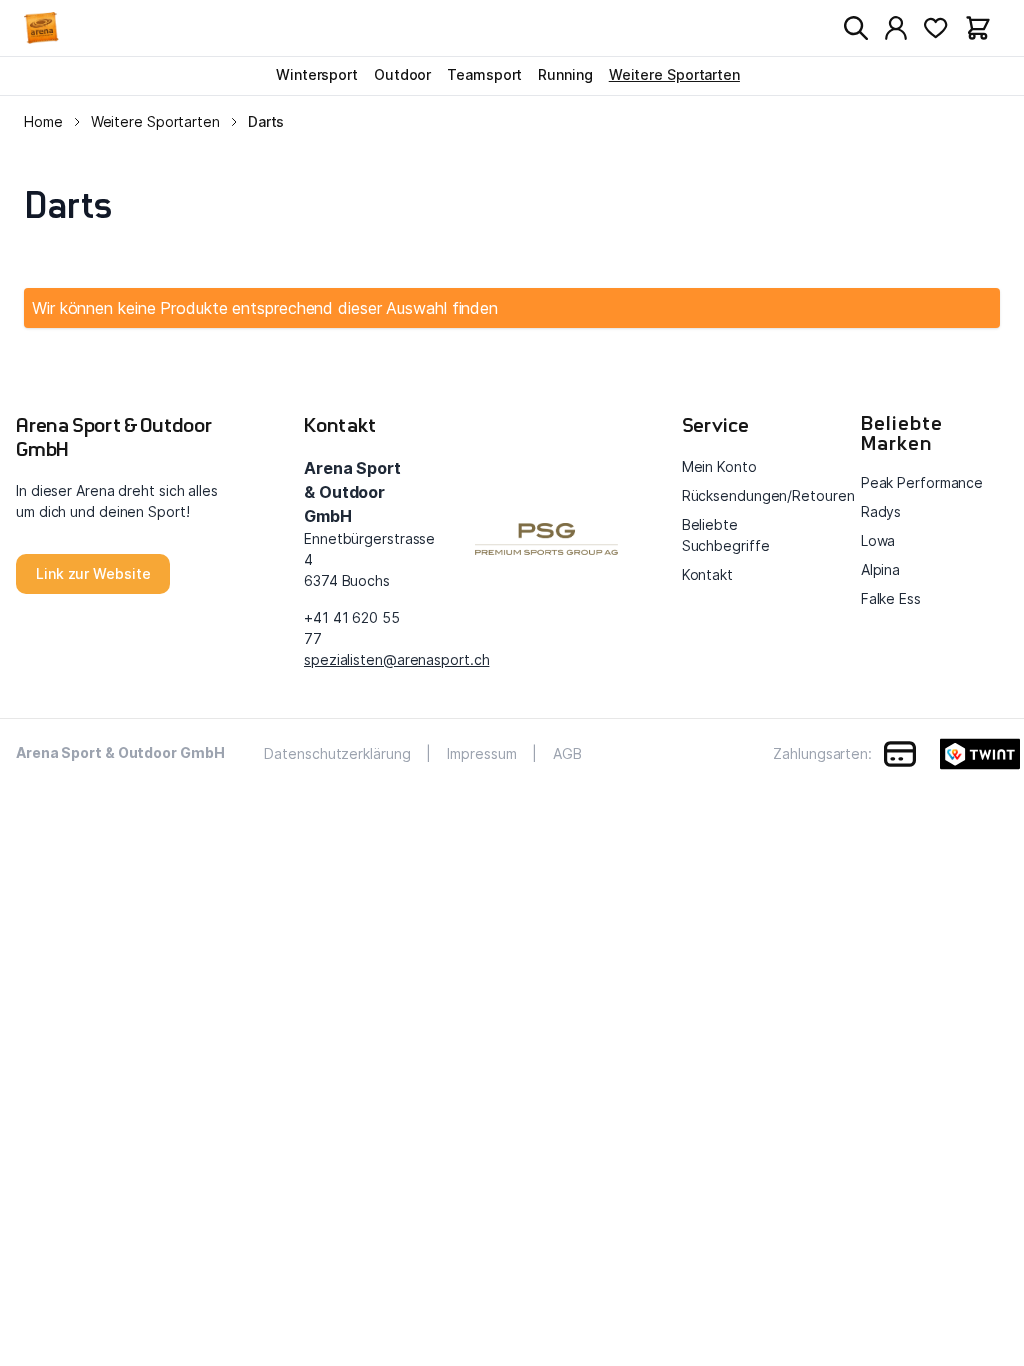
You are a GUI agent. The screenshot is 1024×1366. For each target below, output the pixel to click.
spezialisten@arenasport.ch (396, 659)
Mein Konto (719, 466)
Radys (881, 511)
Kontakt (707, 574)
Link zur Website (93, 573)
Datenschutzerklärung (337, 753)
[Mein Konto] (896, 28)
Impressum (481, 753)
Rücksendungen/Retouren (768, 495)
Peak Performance (922, 482)
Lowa (878, 540)
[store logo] (56, 28)
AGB (567, 753)
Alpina (880, 569)
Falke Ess (891, 598)
